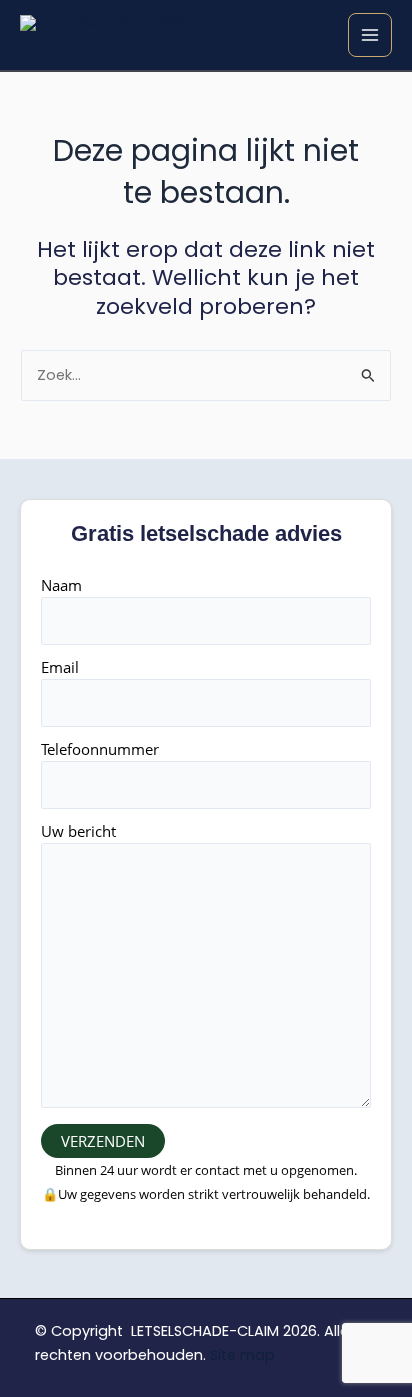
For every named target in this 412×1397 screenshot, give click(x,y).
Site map (242, 1355)
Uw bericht (78, 831)
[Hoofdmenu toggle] (370, 35)
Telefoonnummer (100, 749)
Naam (61, 585)
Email (60, 667)
